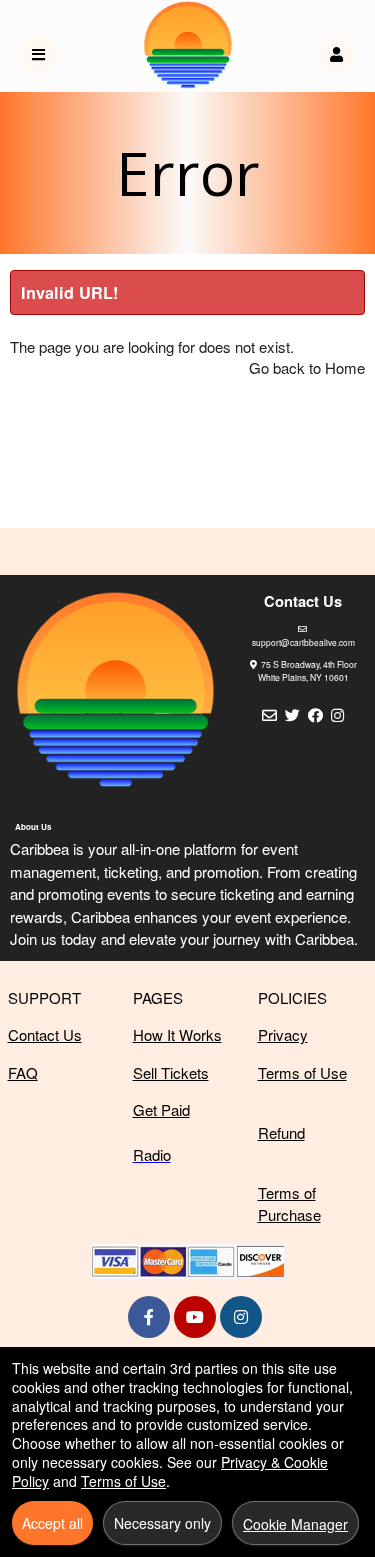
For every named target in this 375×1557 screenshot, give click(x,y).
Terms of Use (302, 1072)
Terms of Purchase (289, 1204)
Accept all (52, 1523)
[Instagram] (241, 1316)
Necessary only (162, 1523)
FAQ (23, 1072)
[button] (336, 54)
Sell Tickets (171, 1072)
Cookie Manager (295, 1524)
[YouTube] (195, 1316)
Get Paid (161, 1109)
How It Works (177, 1034)
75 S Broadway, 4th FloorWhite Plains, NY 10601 (307, 670)
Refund (281, 1132)
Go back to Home (307, 367)
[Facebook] (149, 1316)
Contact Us (45, 1034)
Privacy (283, 1034)
